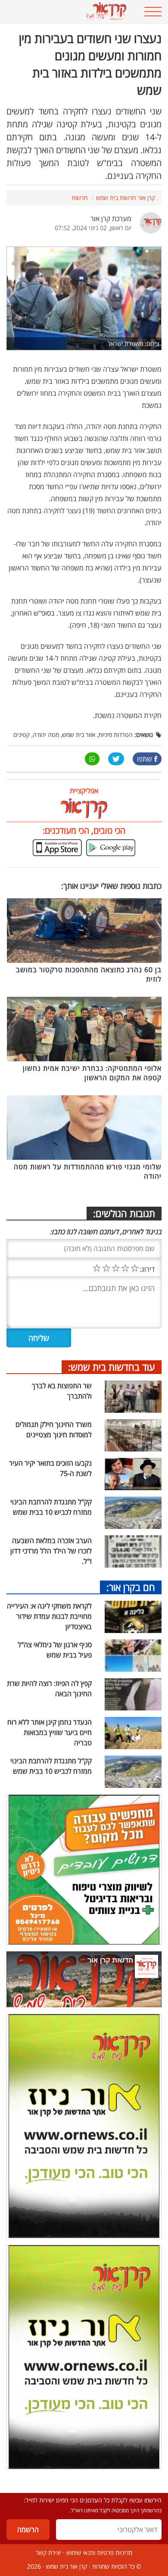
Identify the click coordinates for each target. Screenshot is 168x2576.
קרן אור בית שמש (67, 2566)
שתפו (145, 759)
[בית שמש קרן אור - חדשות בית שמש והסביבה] (70, 12)
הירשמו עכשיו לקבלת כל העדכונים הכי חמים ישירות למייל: (93, 2500)
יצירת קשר (48, 2553)
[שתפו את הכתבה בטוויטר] (116, 759)
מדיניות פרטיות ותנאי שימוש (99, 2553)
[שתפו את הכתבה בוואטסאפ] (92, 759)
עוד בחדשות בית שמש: (112, 1367)
